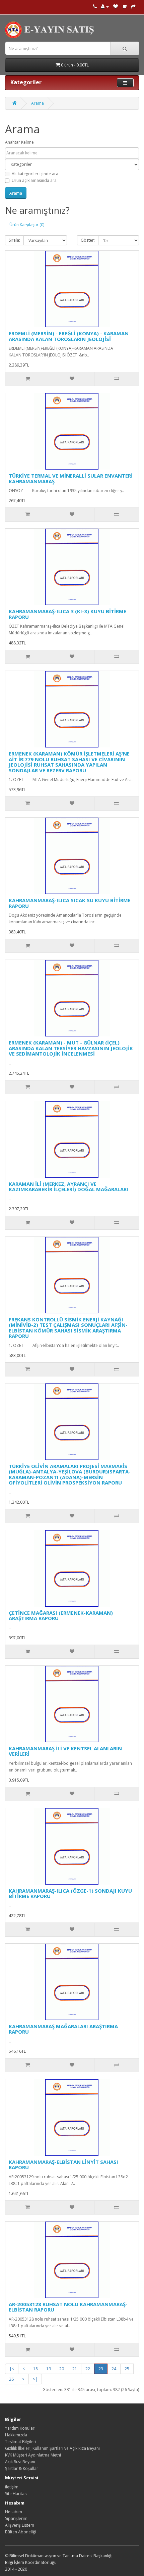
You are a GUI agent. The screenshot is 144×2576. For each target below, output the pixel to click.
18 (35, 2369)
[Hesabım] (105, 7)
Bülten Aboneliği (21, 2532)
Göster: (88, 240)
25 (127, 2369)
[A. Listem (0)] (116, 7)
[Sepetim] (124, 7)
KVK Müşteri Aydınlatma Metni (33, 2455)
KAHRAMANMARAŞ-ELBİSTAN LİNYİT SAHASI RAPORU (63, 2165)
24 (114, 2369)
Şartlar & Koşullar (22, 2468)
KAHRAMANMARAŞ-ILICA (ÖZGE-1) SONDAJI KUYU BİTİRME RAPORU (70, 1893)
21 (75, 2369)
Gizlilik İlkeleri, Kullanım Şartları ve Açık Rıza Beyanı (52, 2448)
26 (11, 2379)
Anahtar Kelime (19, 142)
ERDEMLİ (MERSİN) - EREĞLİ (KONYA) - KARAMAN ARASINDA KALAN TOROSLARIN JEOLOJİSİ (69, 336)
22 (88, 2369)
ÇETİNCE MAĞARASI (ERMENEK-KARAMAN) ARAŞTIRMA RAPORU (61, 1616)
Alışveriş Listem (20, 2525)
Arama (38, 103)
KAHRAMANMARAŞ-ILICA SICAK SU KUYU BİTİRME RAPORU (70, 903)
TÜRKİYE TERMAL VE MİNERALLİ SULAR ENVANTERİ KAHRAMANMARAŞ (71, 478)
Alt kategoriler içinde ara (35, 174)
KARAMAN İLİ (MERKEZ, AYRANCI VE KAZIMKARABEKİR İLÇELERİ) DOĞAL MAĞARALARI (68, 1187)
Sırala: (14, 240)
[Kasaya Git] (133, 7)
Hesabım (14, 2512)
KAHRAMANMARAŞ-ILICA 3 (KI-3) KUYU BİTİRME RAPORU (67, 614)
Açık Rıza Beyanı (20, 2462)
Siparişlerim (16, 2518)
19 (49, 2369)
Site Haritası (16, 2494)
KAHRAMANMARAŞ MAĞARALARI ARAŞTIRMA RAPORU (63, 2029)
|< (12, 2369)
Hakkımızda (16, 2435)
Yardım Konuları (20, 2428)
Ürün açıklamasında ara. (35, 180)
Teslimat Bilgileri (21, 2442)
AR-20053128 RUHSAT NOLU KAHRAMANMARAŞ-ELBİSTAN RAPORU (68, 2307)
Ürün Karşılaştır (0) (27, 225)
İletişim (12, 2487)
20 (62, 2369)
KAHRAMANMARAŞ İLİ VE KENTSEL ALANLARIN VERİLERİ (65, 1751)
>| (35, 2379)
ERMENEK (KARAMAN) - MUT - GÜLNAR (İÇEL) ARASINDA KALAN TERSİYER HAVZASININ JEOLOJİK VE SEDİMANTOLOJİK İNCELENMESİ (71, 1048)
